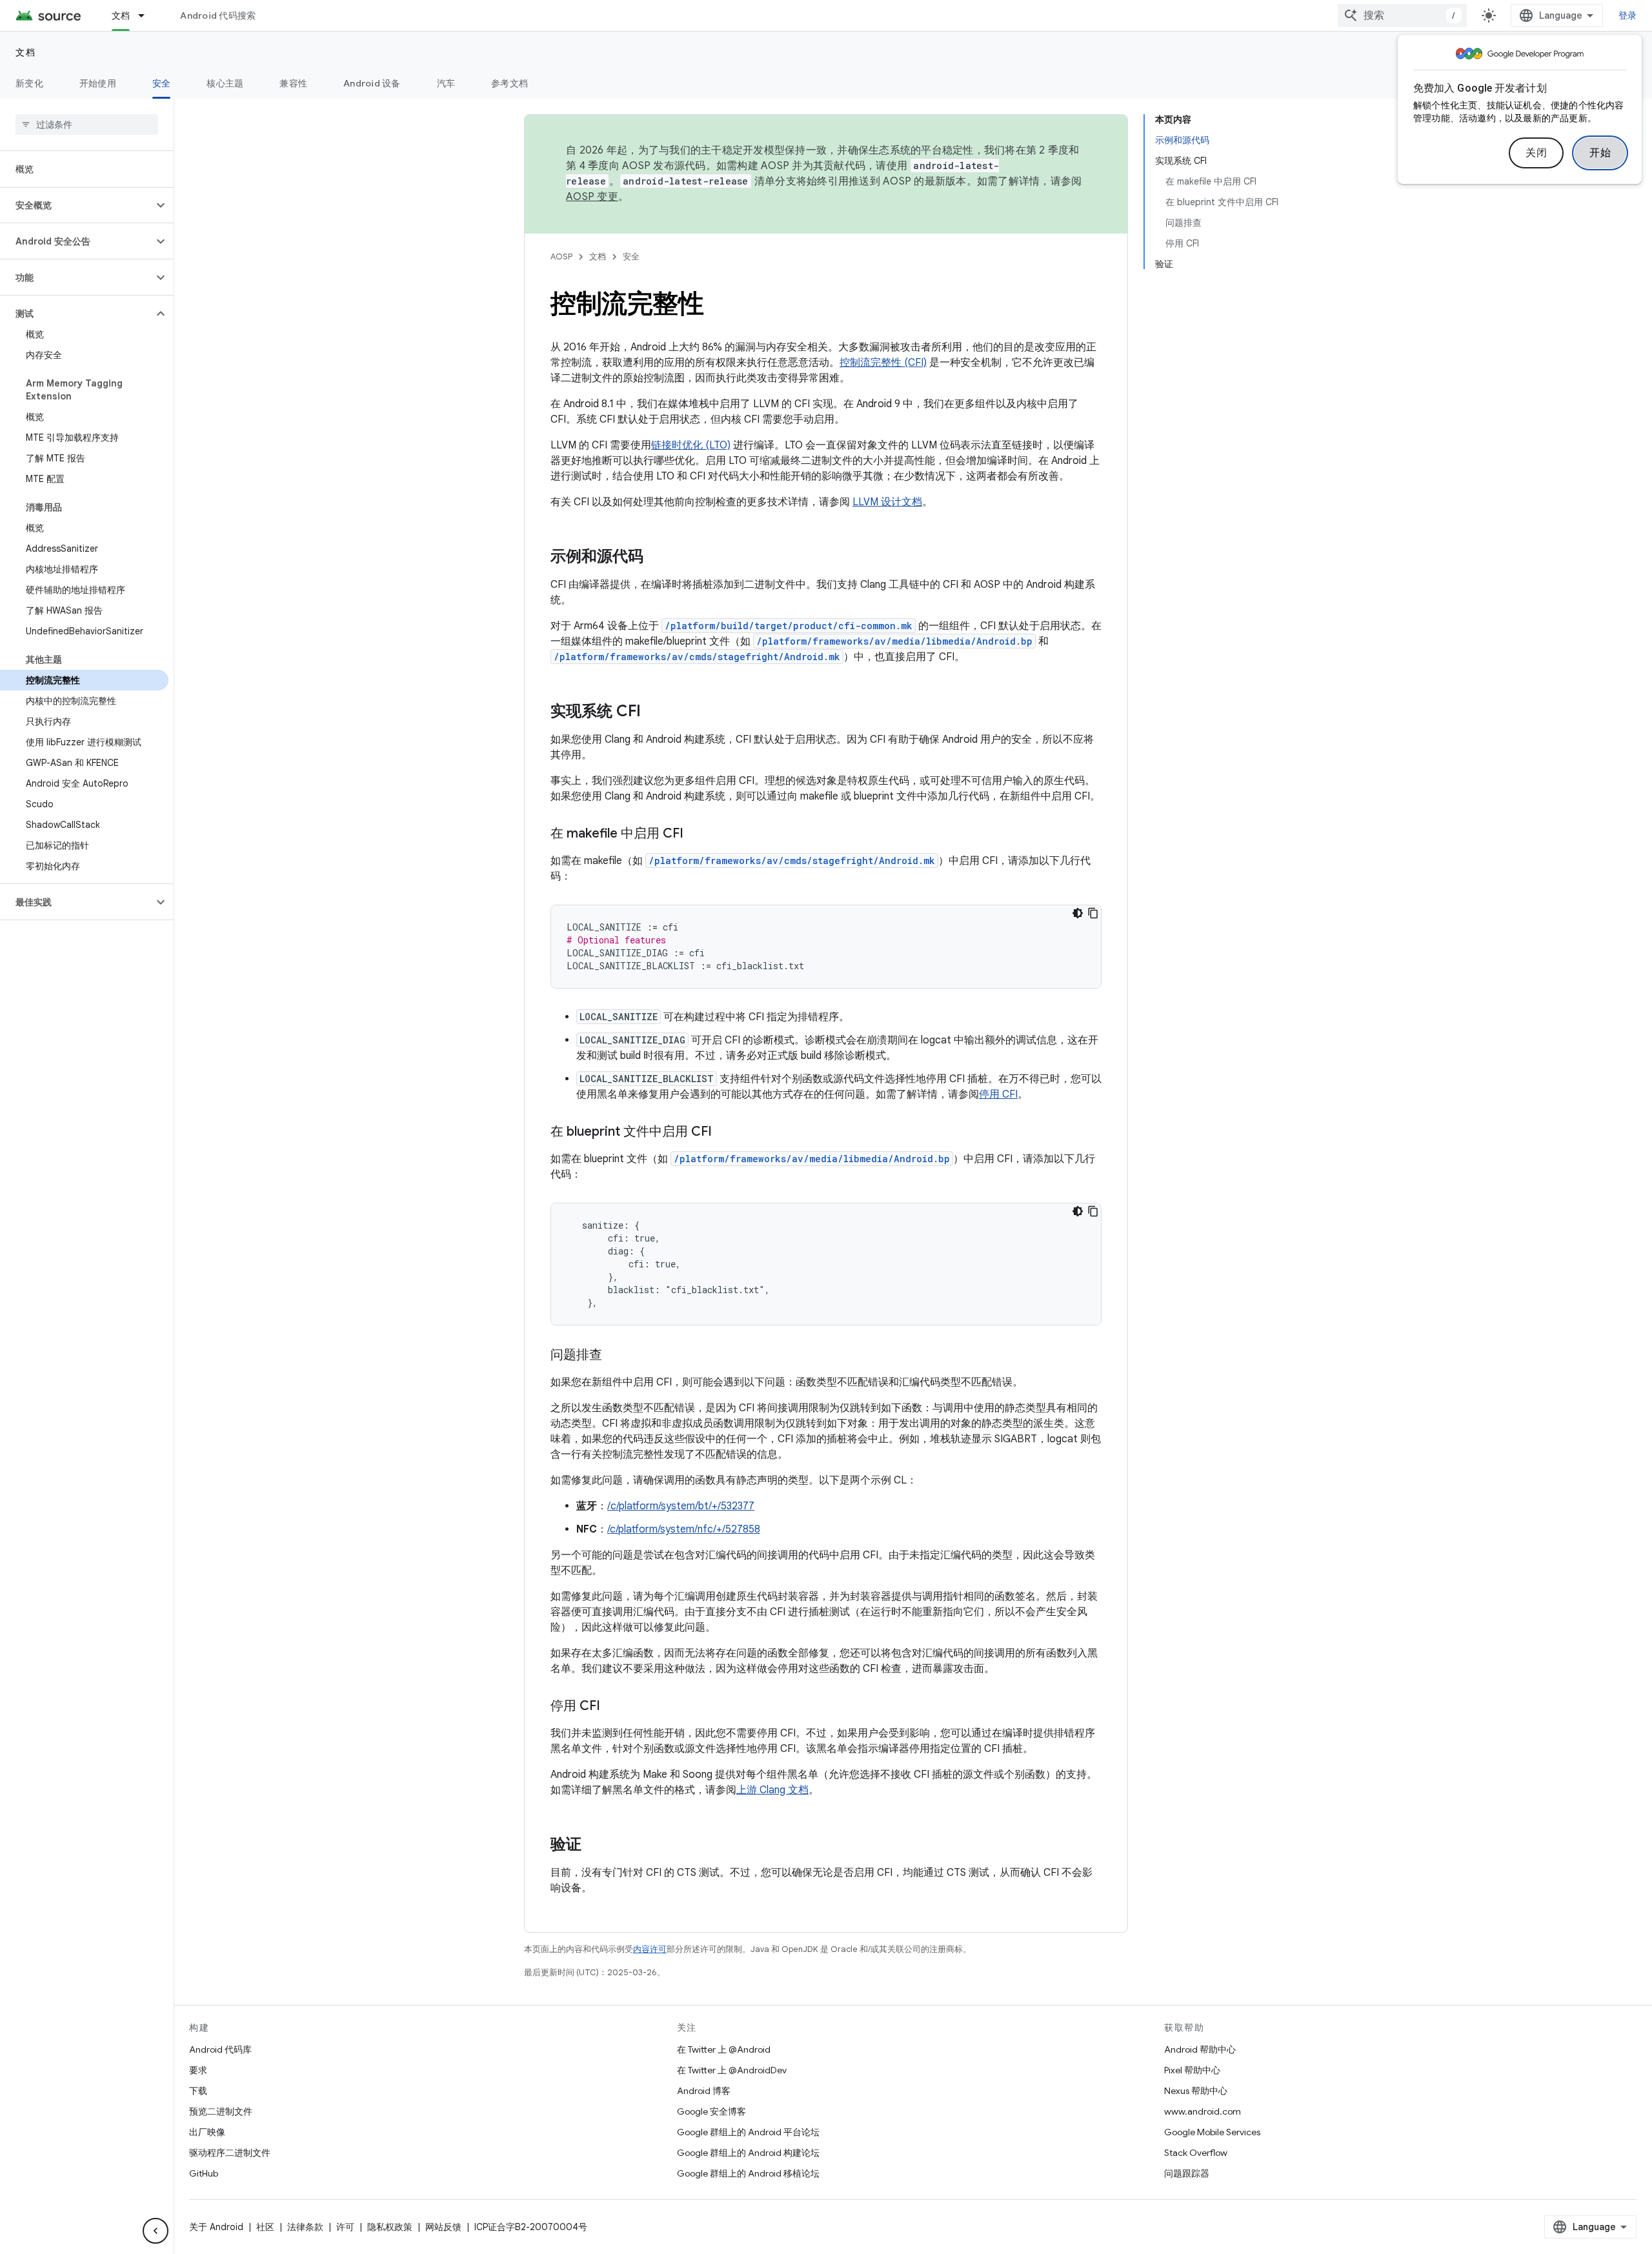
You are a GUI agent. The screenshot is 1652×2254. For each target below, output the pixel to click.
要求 (198, 2070)
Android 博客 (704, 2091)
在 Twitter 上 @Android (724, 2049)
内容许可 (650, 1949)
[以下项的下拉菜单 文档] (147, 15)
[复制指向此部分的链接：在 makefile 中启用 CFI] (696, 834)
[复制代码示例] (1093, 913)
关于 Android (216, 2227)
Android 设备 (372, 83)
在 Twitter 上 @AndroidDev (732, 2070)
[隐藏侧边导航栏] (156, 2231)
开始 (1600, 153)
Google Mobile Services (1212, 2132)
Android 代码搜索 (218, 15)
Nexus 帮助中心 (1196, 2091)
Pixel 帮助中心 (1192, 2070)
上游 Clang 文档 (772, 1790)
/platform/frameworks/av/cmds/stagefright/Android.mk (697, 657)
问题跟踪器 (1187, 2173)
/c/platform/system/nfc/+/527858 (684, 1529)
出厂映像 (207, 2132)
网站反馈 (443, 2227)
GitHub (204, 2173)
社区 (265, 2227)
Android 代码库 (220, 2049)
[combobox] (1402, 15)
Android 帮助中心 (1200, 2049)
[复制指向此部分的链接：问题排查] (615, 1356)
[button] (76, 205)
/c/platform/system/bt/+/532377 (681, 1506)
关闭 (1536, 153)
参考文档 (509, 83)
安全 (162, 83)
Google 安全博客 (711, 2111)
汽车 (446, 83)
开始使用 (98, 83)
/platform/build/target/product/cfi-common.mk (789, 626)
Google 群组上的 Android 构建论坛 (748, 2153)
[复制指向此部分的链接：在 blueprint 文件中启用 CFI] (725, 1132)
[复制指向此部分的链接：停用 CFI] (613, 1707)
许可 (345, 2227)
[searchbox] (87, 125)
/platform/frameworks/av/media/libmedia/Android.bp (894, 641)
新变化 (29, 83)
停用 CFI (998, 1094)
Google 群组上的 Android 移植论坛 (748, 2173)
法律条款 (305, 2227)
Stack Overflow (1196, 2153)
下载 (198, 2091)
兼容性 (293, 83)
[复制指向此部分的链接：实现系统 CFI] (654, 712)
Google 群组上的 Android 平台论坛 (748, 2132)
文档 (121, 15)
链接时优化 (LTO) (691, 445)
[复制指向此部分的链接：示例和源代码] (656, 558)
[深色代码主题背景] (1078, 913)
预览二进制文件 (221, 2111)
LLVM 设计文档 (887, 502)
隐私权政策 (390, 2227)
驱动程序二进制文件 (230, 2153)
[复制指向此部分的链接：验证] (594, 1846)
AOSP (561, 257)
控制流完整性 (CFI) (883, 363)
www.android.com (1203, 2111)
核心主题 (225, 83)
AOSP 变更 (592, 197)
